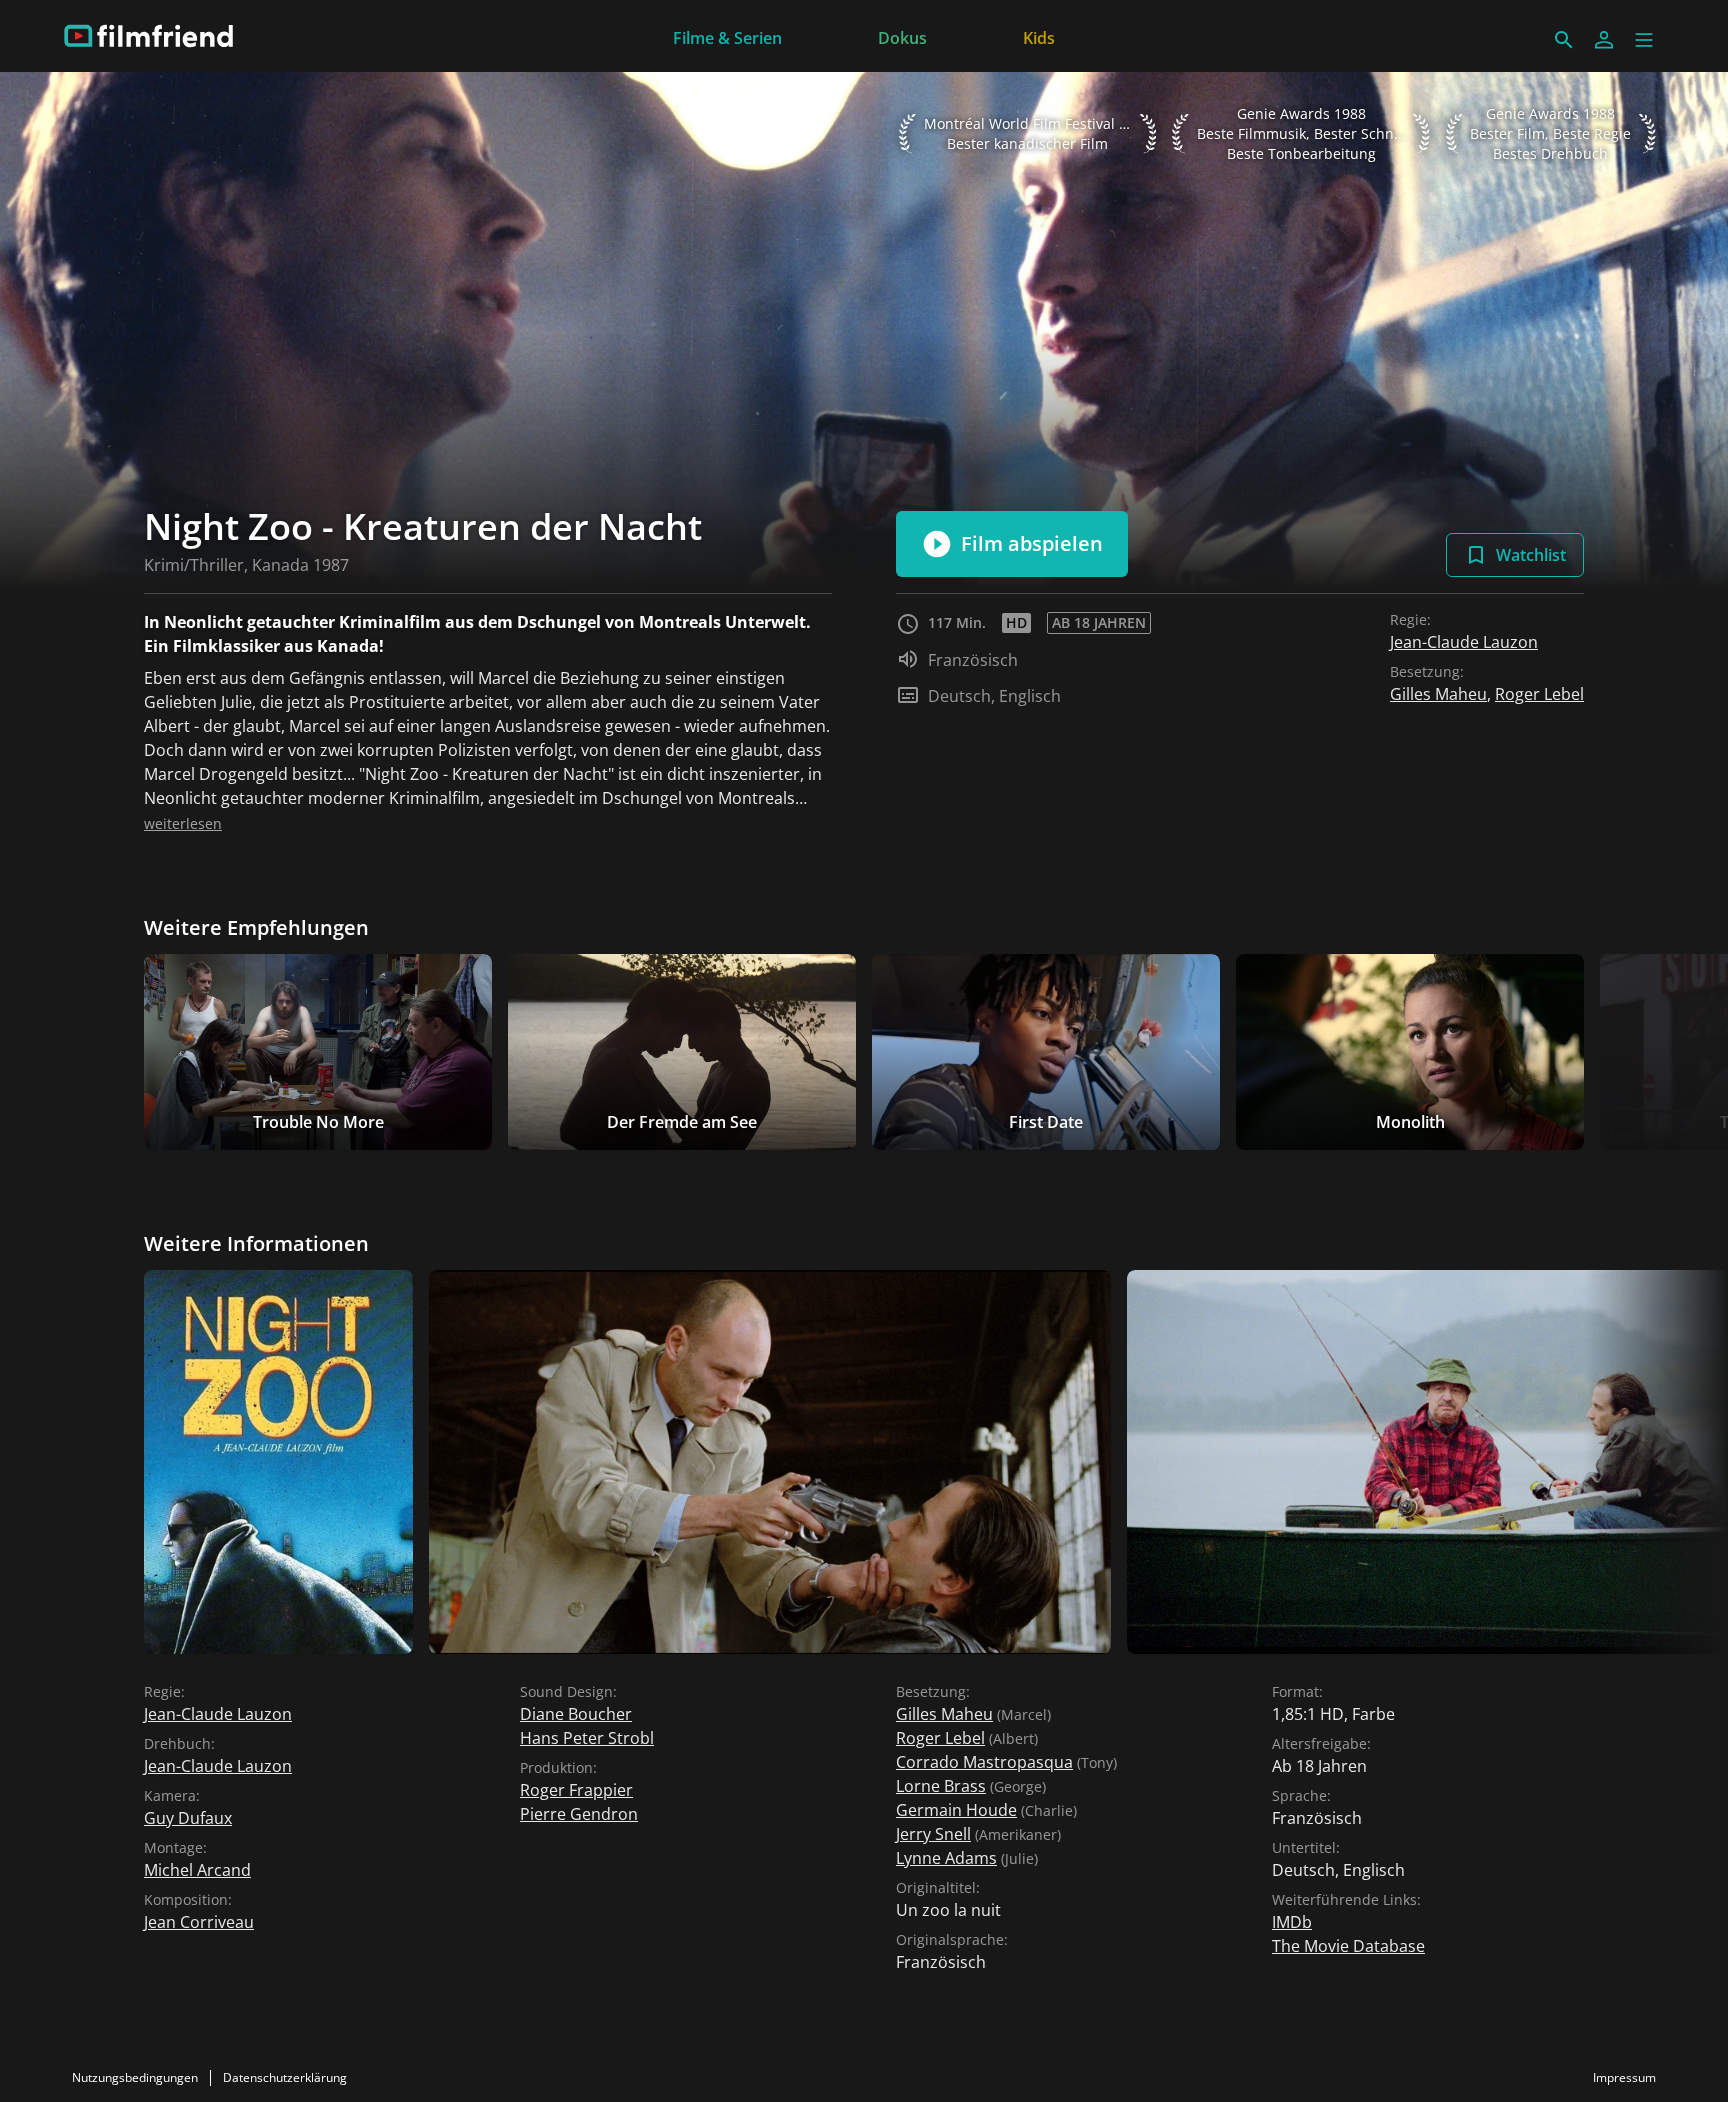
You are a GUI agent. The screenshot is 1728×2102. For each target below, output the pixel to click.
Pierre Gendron (579, 1814)
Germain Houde (956, 1810)
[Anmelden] (1604, 40)
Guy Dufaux (188, 1818)
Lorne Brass (941, 1786)
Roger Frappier (576, 1790)
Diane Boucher (576, 1714)
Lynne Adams (946, 1858)
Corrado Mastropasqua (984, 1762)
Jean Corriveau (199, 1922)
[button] (1644, 40)
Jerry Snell (933, 1834)
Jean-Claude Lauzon (1464, 642)
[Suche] (1564, 40)
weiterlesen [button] (183, 823)
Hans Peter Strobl (587, 1738)
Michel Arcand (197, 1870)
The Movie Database (1348, 1946)
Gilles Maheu (1438, 694)
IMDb (1292, 1922)
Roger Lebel (1539, 694)
